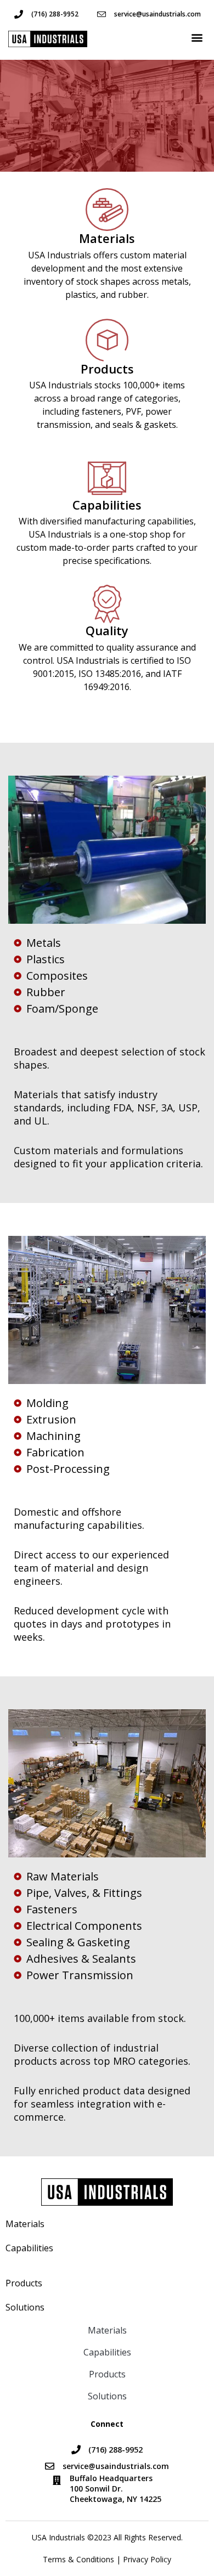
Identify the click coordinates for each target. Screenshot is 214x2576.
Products (26, 2283)
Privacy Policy (147, 2559)
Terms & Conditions (78, 2559)
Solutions (25, 2307)
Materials (25, 2224)
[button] (197, 38)
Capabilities (29, 2248)
